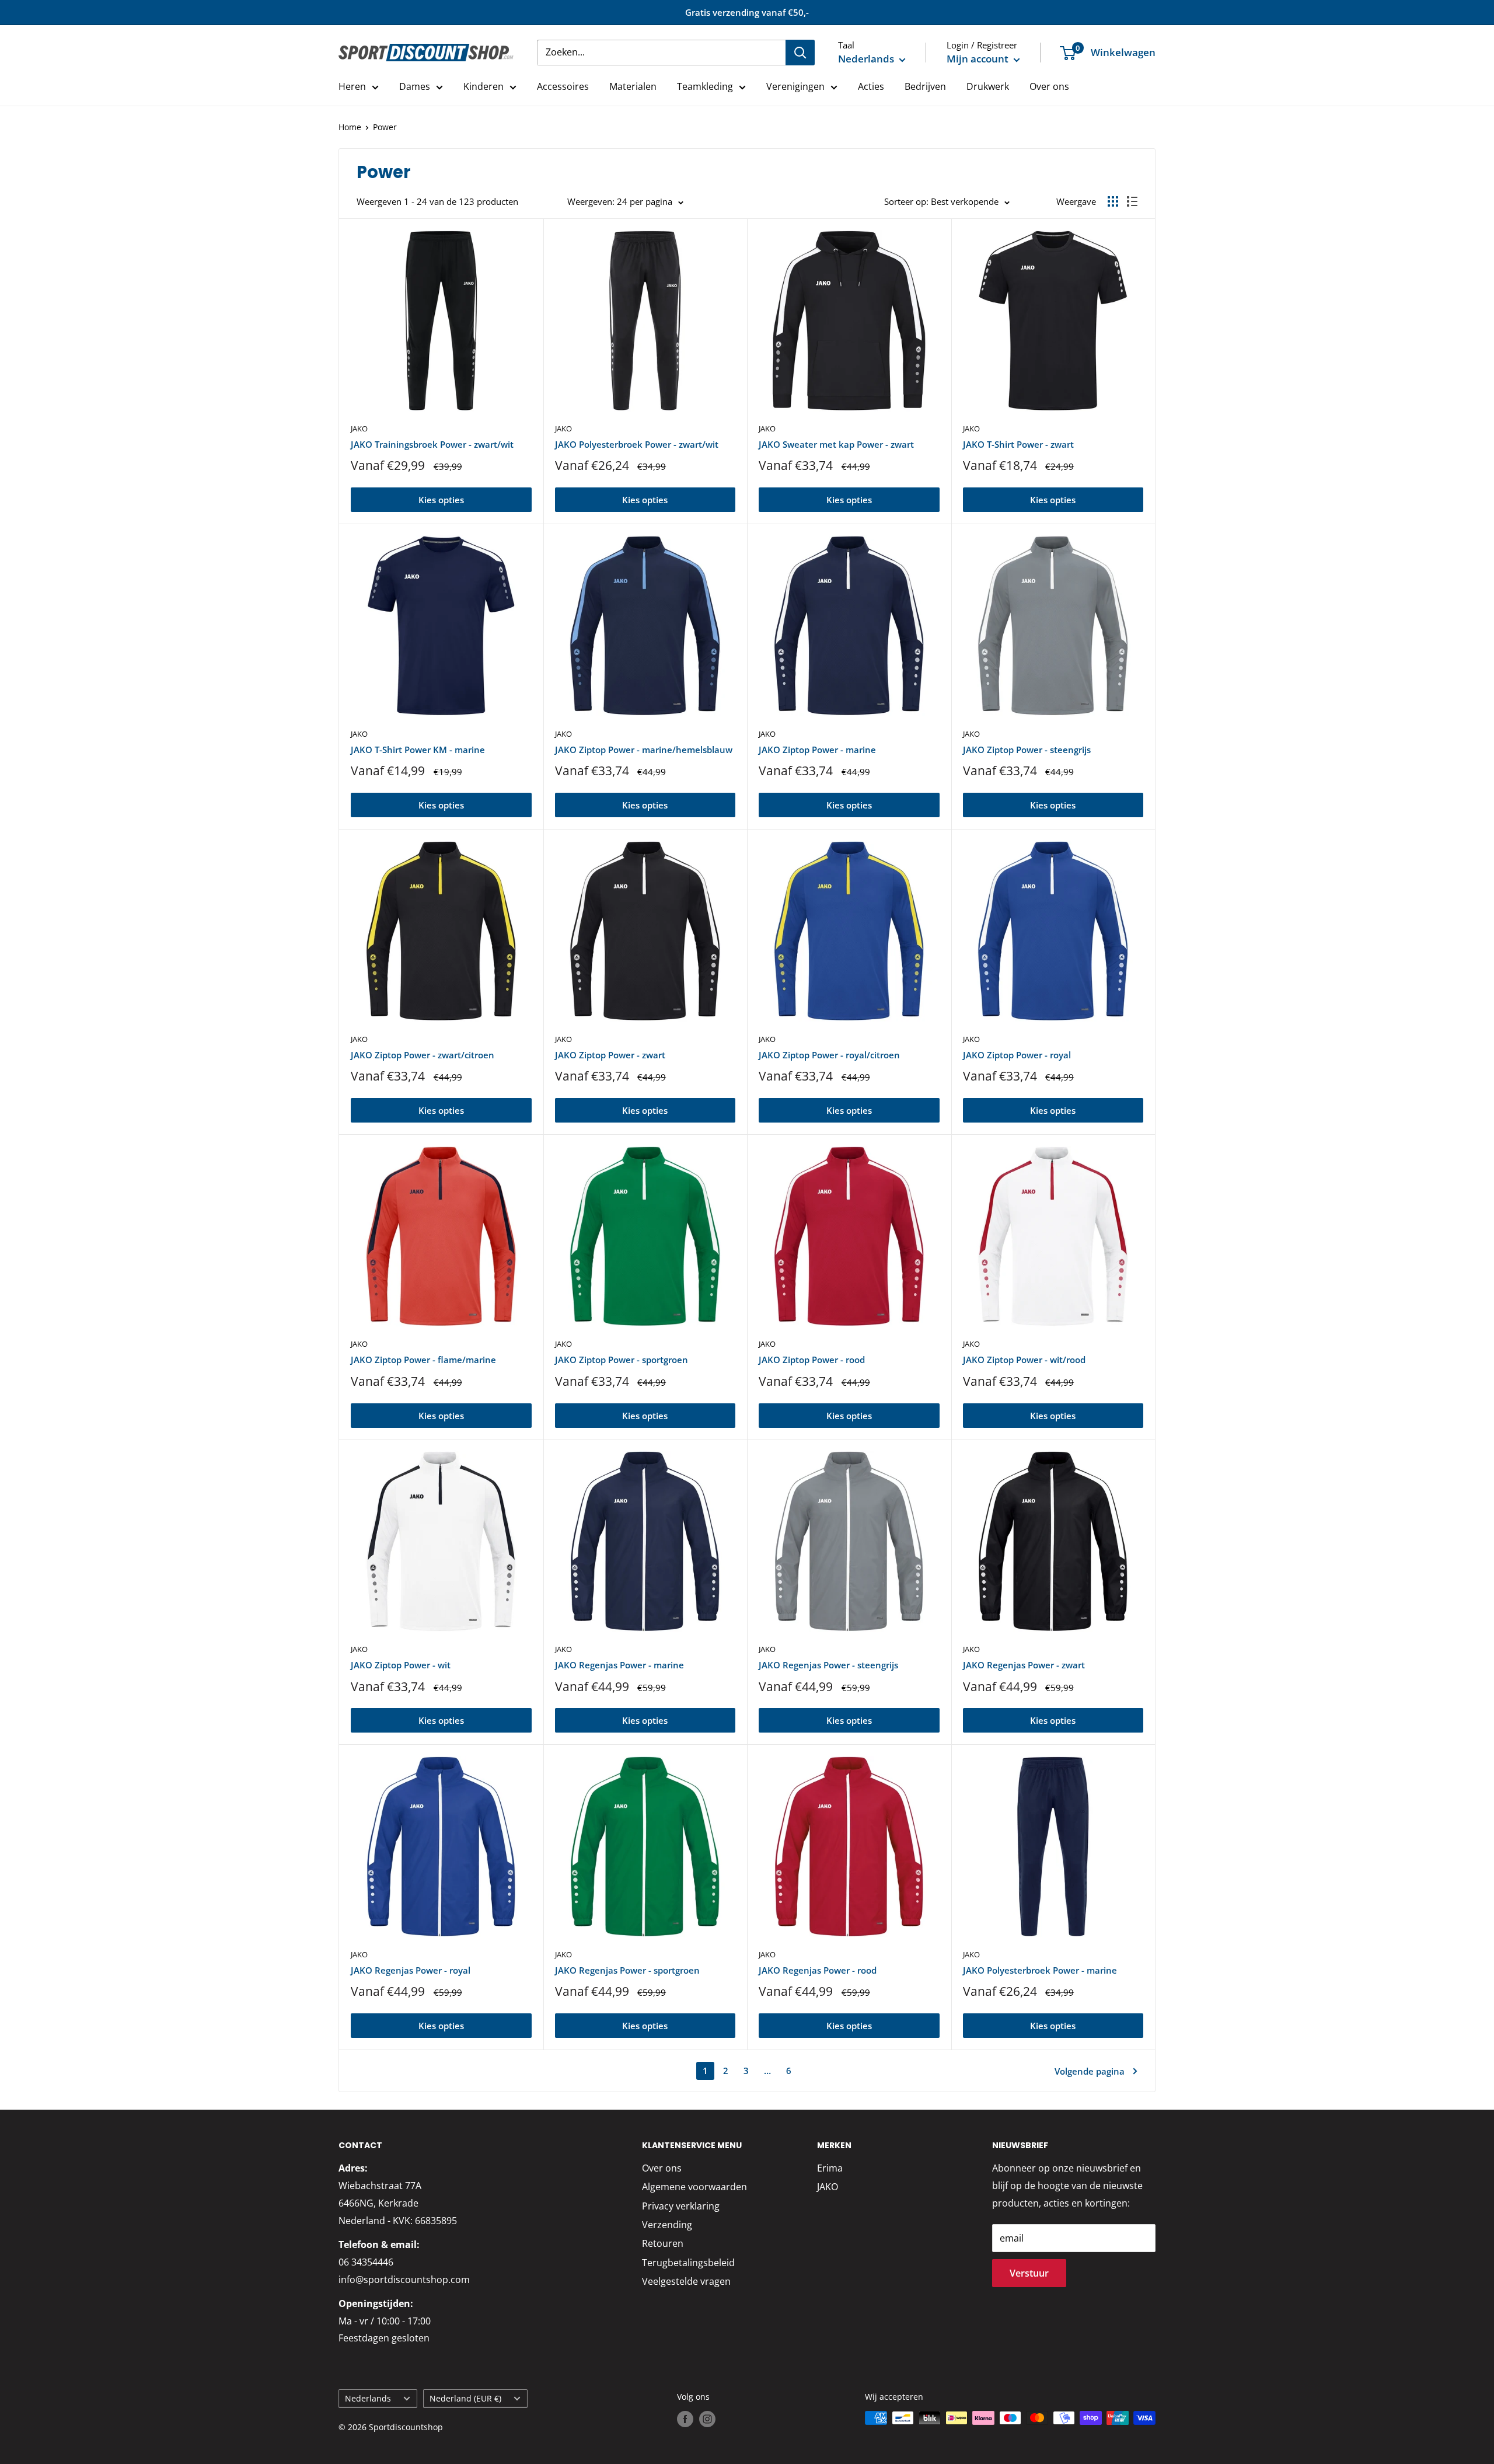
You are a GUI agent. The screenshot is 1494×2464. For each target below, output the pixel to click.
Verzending (667, 2225)
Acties (871, 86)
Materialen (633, 86)
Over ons (1049, 86)
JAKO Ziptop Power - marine (817, 750)
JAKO (359, 428)
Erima (830, 2168)
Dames (415, 86)
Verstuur (1029, 2273)
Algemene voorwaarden (694, 2187)
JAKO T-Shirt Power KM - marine (418, 750)
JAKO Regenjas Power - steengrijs (828, 1665)
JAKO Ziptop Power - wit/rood (1024, 1360)
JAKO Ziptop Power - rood (812, 1360)
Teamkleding (705, 86)
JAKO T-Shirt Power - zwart (1018, 444)
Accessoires (563, 86)
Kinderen (484, 86)
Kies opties (441, 500)
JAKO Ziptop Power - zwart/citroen (423, 1055)
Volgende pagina (1090, 2071)
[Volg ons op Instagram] (707, 2419)
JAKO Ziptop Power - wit (401, 1665)
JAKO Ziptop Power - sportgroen (622, 1360)
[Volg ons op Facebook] (685, 2419)
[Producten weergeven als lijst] (1132, 201)
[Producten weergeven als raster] (1113, 201)
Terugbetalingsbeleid (688, 2263)
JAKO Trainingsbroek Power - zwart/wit (432, 444)
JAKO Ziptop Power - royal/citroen (829, 1055)
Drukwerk (988, 86)
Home (350, 127)
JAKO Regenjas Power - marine (619, 1665)
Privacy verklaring (681, 2206)
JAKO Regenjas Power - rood (818, 1970)
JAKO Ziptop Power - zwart (610, 1055)
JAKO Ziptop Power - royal (1017, 1055)
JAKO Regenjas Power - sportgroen (627, 1970)
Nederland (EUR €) (465, 2398)
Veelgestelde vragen (686, 2281)
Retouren (663, 2243)
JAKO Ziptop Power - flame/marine (423, 1360)
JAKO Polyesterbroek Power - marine (1040, 1970)
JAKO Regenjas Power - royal (411, 1970)
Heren (352, 86)
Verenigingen (795, 86)
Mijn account (979, 59)
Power (385, 127)
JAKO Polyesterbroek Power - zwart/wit (637, 444)
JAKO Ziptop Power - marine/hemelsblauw (644, 750)
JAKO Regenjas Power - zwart (1024, 1665)
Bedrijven (925, 86)
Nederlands (368, 2398)
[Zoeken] (800, 53)
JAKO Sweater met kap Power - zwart (836, 444)
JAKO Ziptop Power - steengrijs (1027, 750)
